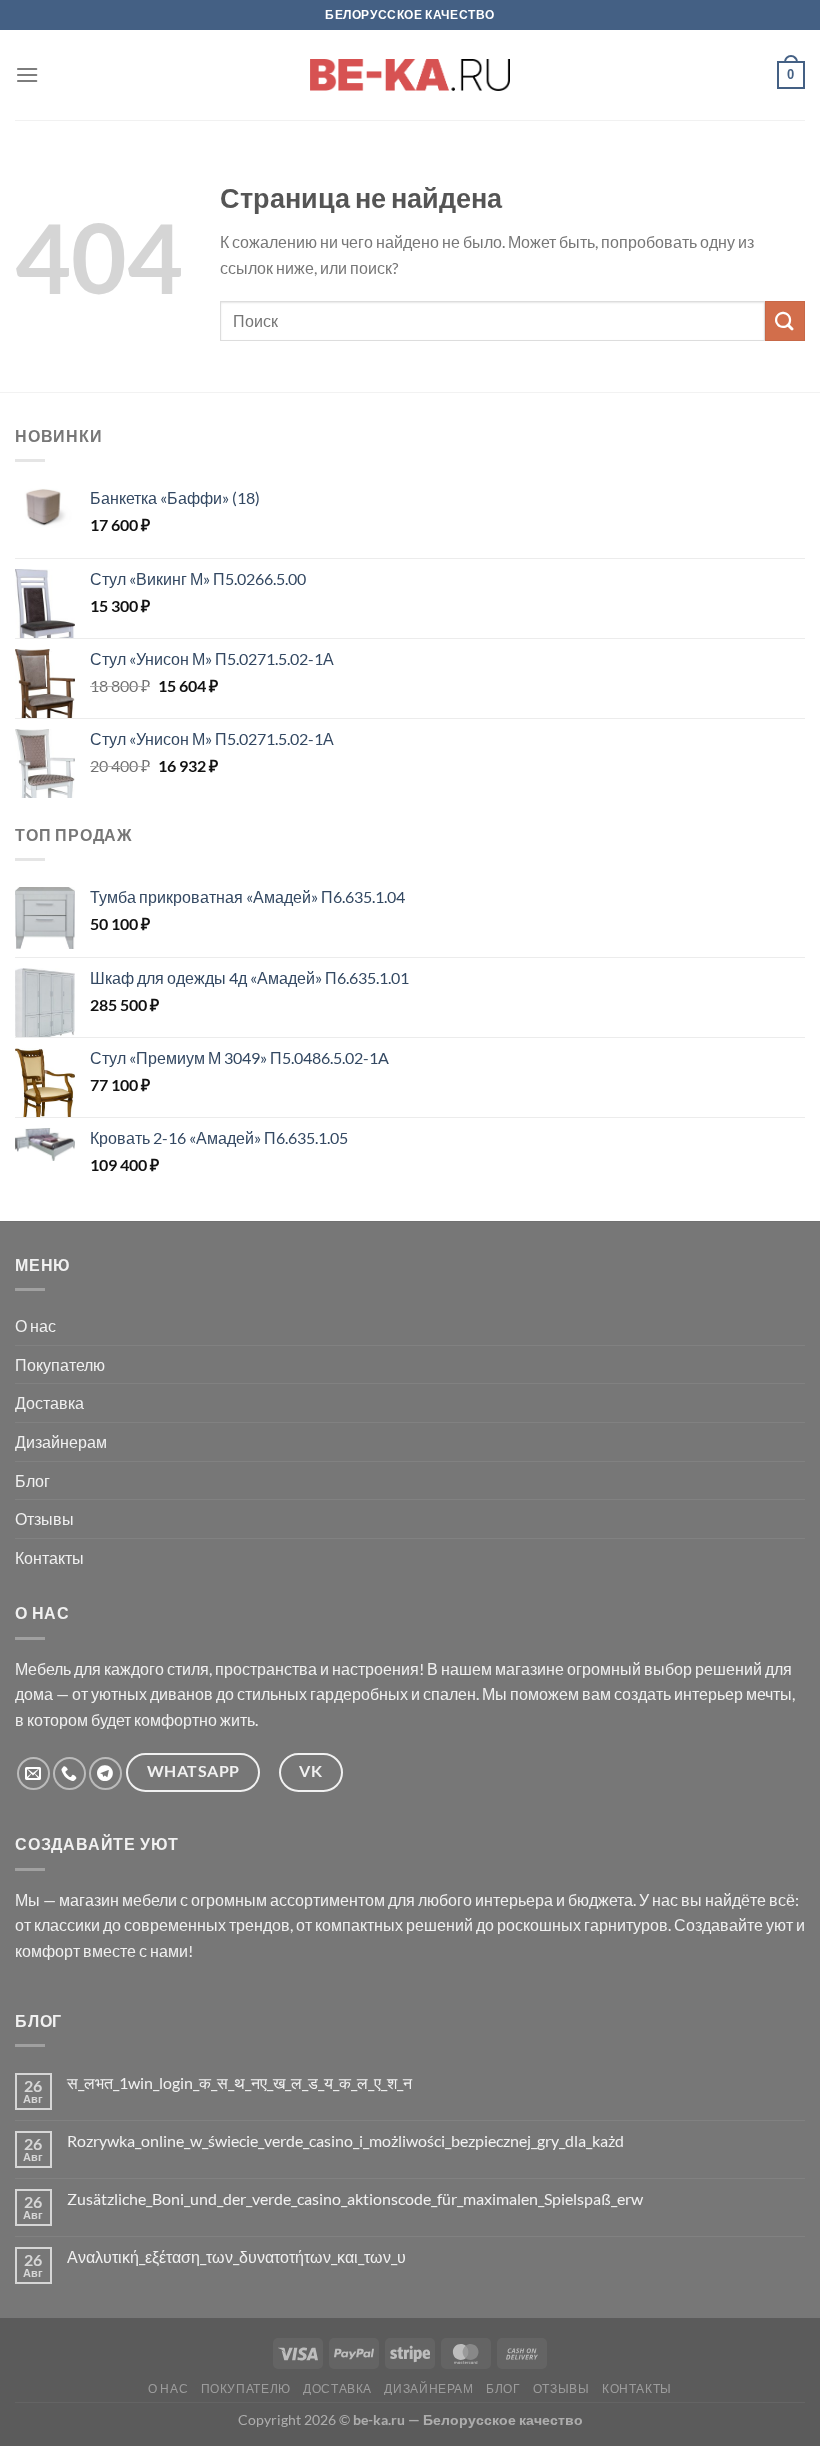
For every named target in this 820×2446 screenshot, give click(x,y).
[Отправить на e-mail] (33, 1773)
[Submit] (785, 320)
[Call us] (69, 1773)
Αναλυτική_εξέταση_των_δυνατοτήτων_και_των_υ (236, 2256)
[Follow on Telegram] (105, 1773)
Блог (32, 1480)
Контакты (49, 1557)
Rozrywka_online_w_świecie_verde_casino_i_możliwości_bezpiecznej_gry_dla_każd (345, 2140)
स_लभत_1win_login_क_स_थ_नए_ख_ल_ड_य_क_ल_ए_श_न (239, 2082)
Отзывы (44, 1518)
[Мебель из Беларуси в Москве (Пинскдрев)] (410, 75)
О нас (35, 1325)
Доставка (49, 1402)
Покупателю (60, 1364)
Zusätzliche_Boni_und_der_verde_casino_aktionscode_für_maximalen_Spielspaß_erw (355, 2198)
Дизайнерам (61, 1441)
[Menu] (27, 74)
